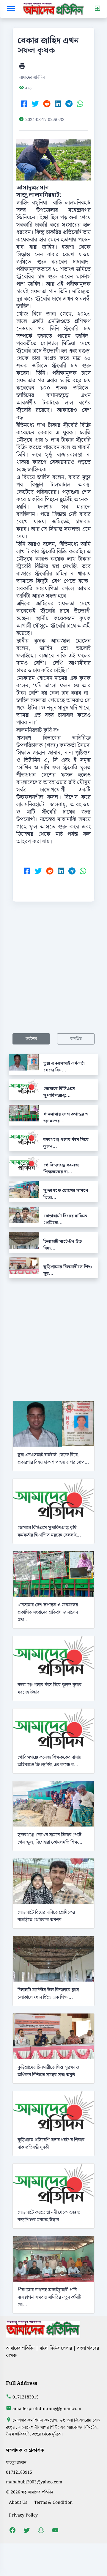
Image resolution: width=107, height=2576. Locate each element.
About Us (18, 2502)
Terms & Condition (53, 2502)
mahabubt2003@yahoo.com (34, 2482)
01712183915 (26, 2397)
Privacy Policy (23, 2515)
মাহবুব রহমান (16, 2463)
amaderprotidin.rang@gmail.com (47, 2409)
